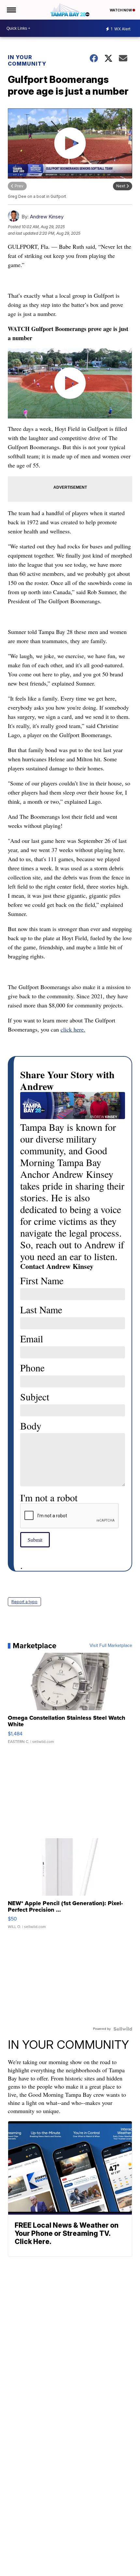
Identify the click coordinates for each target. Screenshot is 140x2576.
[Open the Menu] (11, 10)
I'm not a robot (49, 1497)
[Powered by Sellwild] (123, 2029)
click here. (73, 1029)
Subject (35, 1397)
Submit (35, 1540)
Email (32, 1338)
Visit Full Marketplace (111, 1646)
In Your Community (27, 60)
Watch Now (121, 10)
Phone (32, 1367)
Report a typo (24, 1602)
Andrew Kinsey (47, 217)
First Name (42, 1280)
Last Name (41, 1309)
